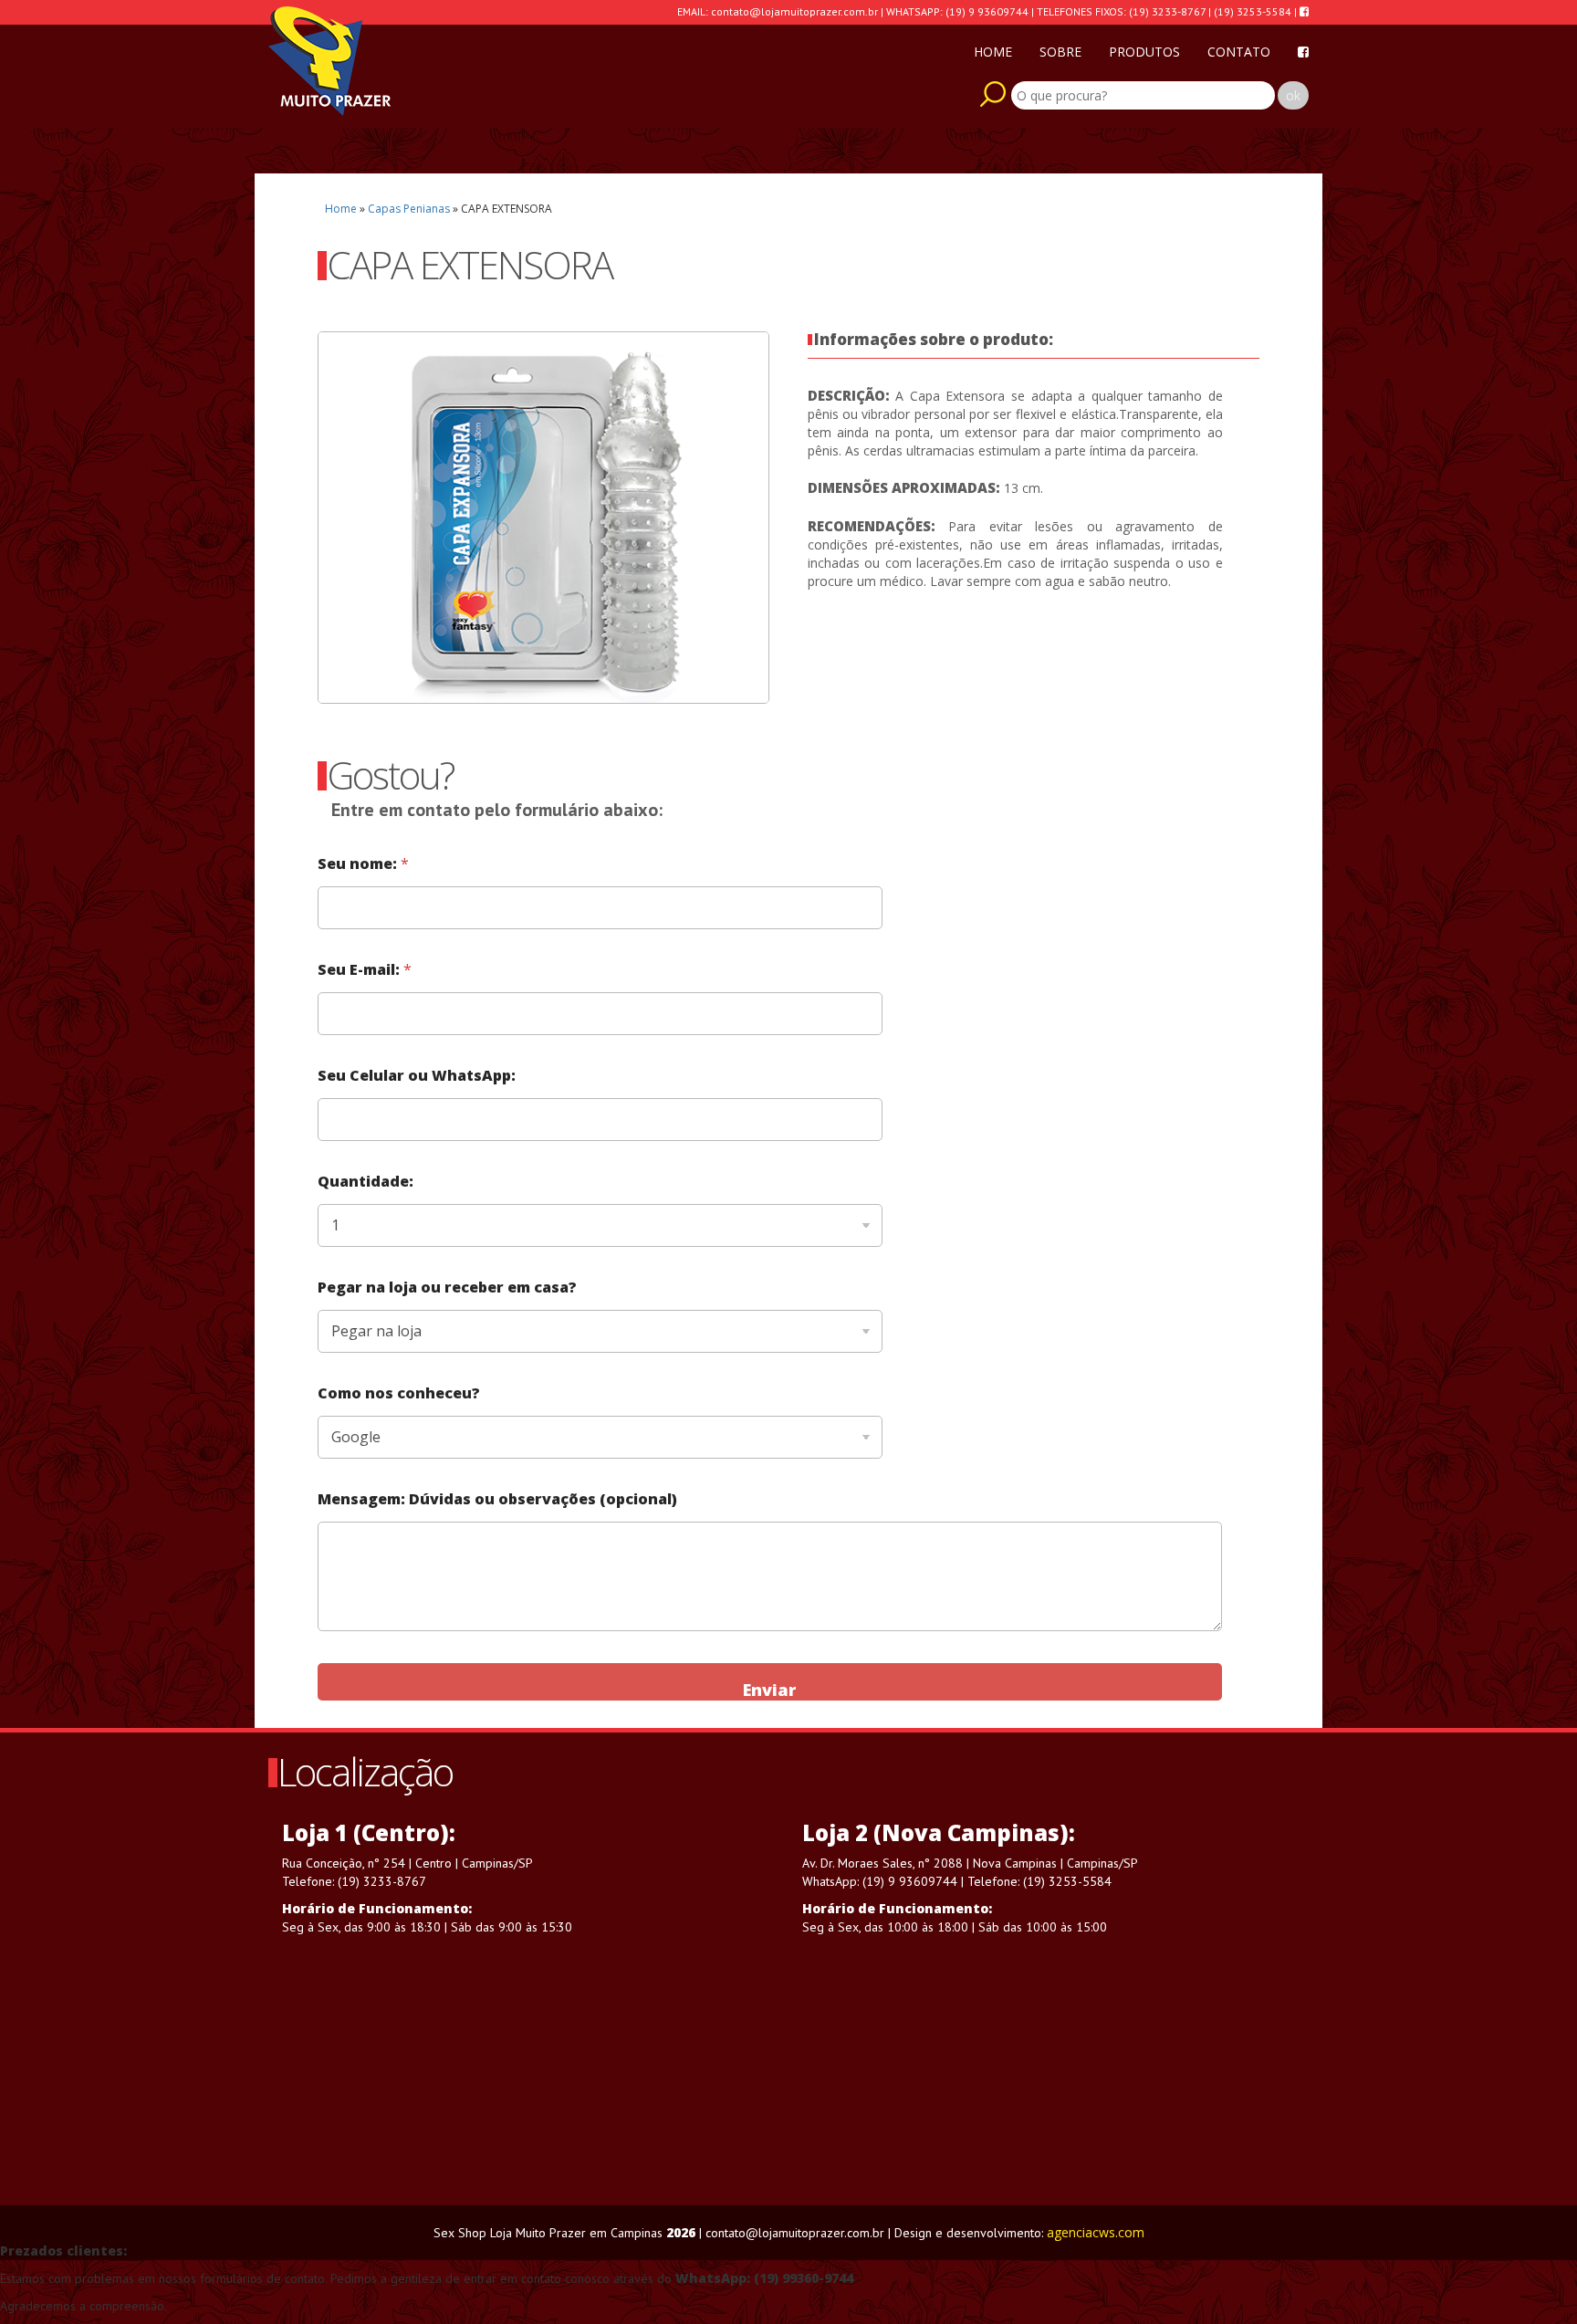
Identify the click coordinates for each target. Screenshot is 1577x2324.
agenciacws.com (1096, 2232)
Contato (1239, 52)
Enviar (769, 1690)
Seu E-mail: (365, 970)
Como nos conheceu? (399, 1393)
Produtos (1144, 52)
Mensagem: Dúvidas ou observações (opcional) (497, 1499)
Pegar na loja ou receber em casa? (447, 1288)
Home (993, 52)
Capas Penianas (409, 209)
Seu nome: (363, 864)
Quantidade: (366, 1182)
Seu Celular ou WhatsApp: (417, 1076)
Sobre (1060, 52)
